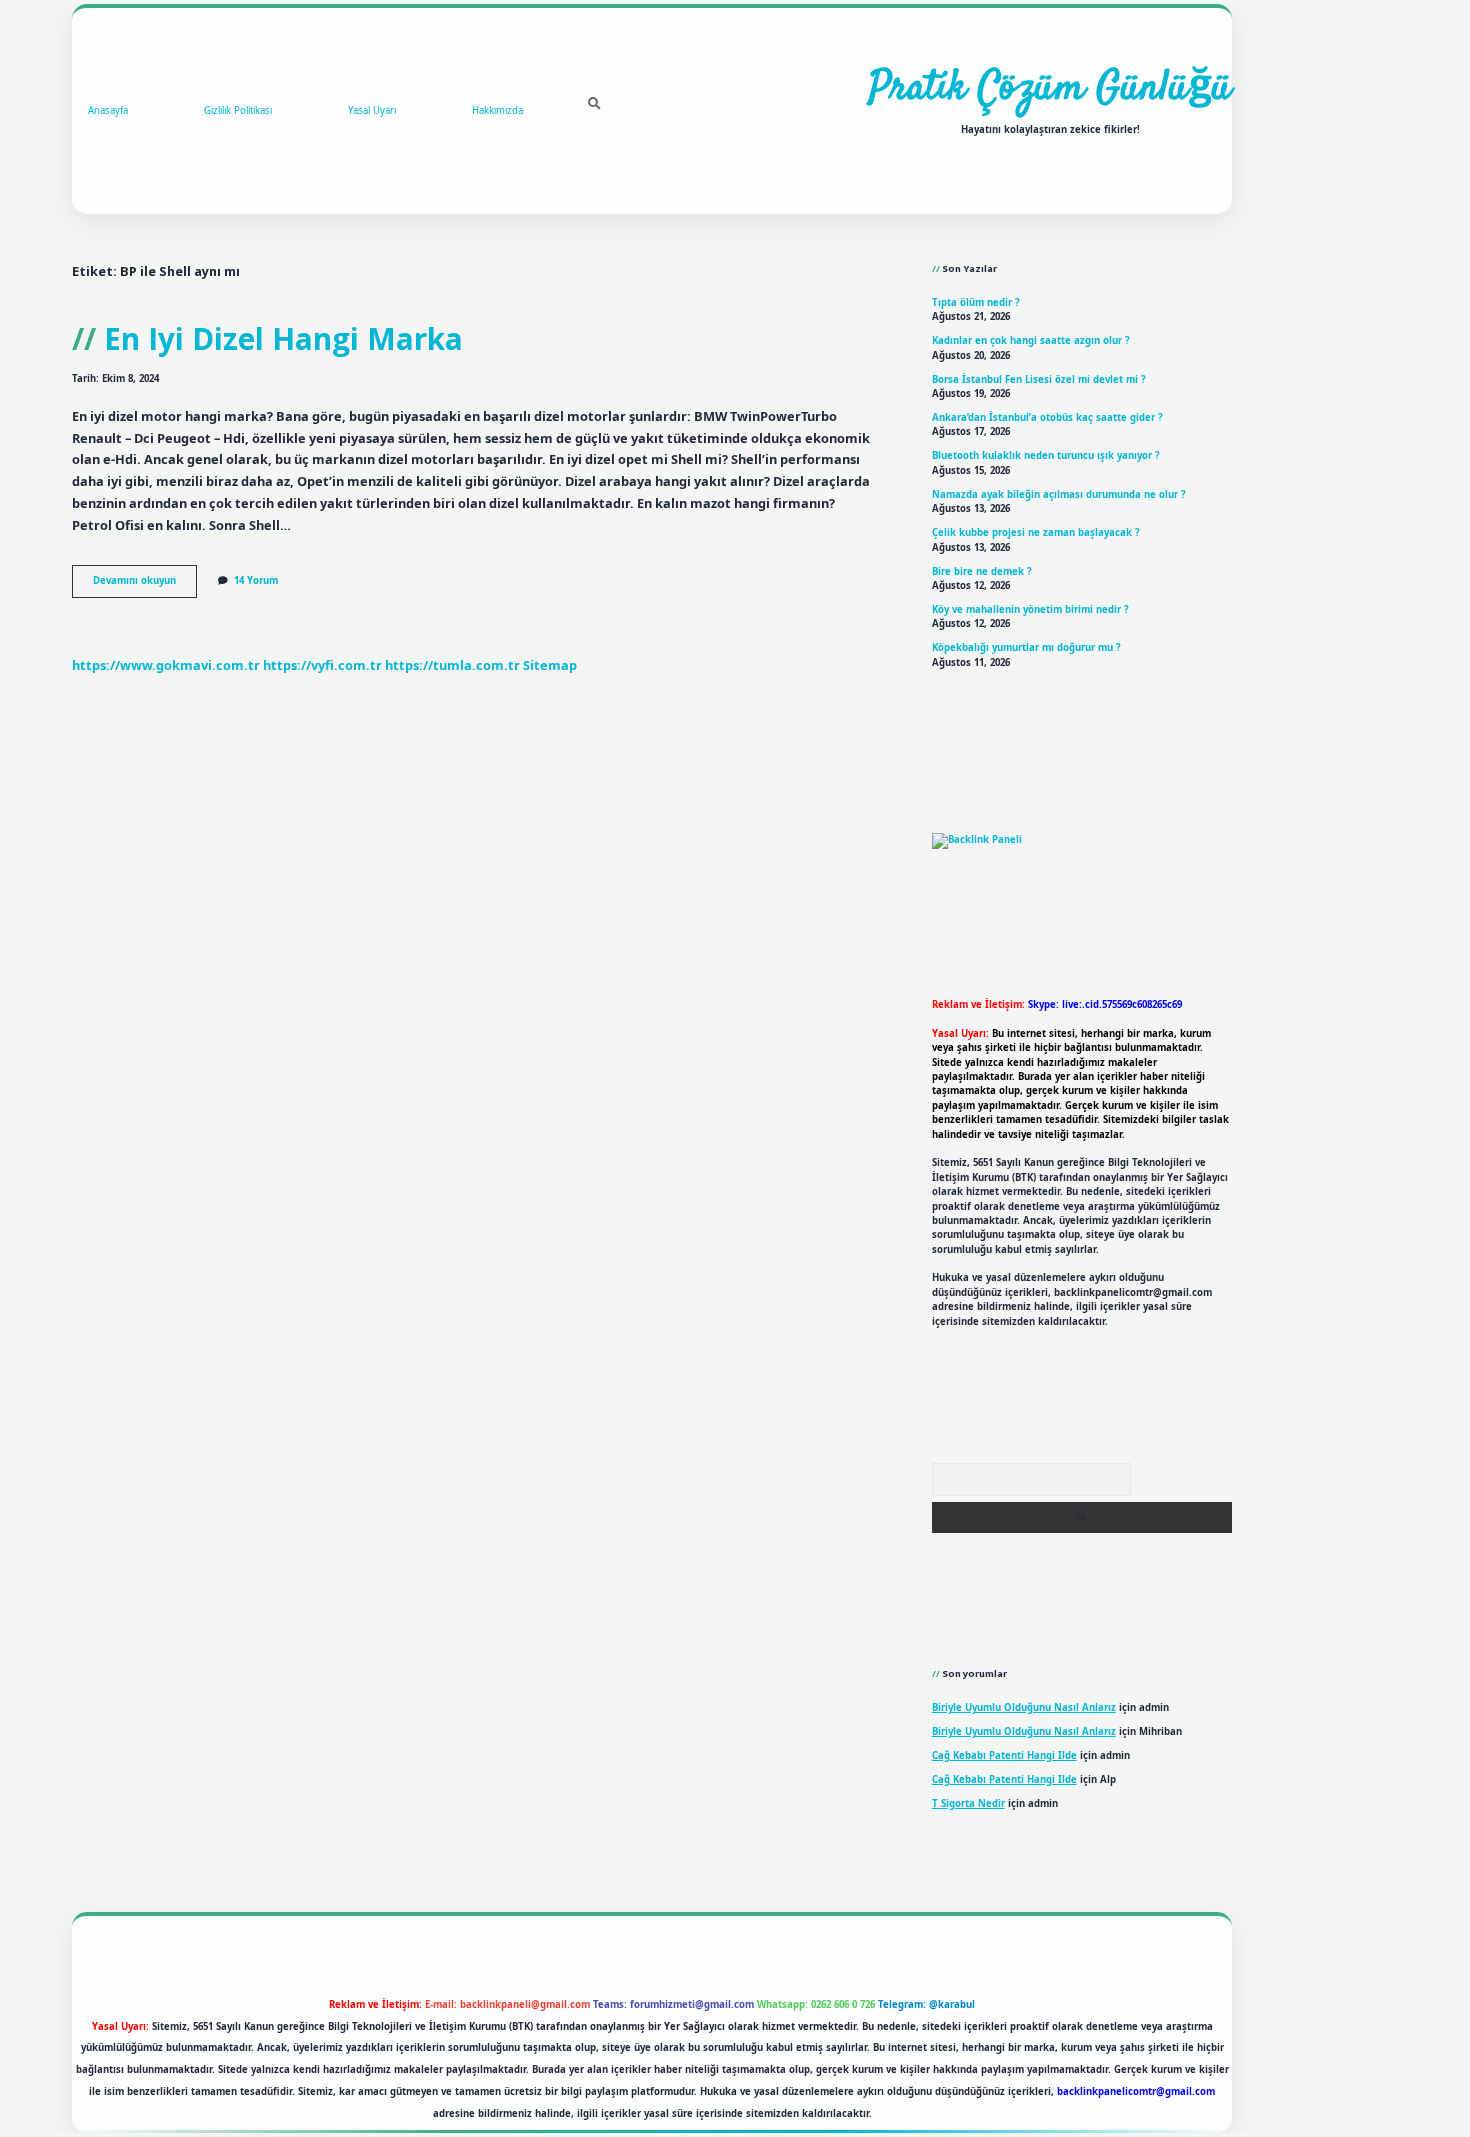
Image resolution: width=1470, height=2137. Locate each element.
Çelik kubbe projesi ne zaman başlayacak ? (1036, 532)
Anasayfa (108, 110)
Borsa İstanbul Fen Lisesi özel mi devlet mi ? (1039, 379)
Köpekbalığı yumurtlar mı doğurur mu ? (1026, 647)
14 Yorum (256, 580)
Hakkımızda (497, 110)
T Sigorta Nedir (968, 1803)
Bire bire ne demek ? (982, 571)
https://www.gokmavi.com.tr (166, 665)
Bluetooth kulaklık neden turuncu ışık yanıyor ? (1046, 455)
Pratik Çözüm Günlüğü (1050, 89)
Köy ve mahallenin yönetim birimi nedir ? (1030, 609)
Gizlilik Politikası (238, 110)
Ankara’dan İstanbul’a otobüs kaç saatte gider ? (1047, 417)
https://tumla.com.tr (452, 665)
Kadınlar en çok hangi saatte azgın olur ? (1031, 340)
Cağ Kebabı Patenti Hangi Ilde (1004, 1755)
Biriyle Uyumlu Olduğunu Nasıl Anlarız (1024, 1707)
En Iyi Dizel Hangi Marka (283, 338)
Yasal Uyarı (372, 110)
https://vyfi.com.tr (322, 665)
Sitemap (550, 665)
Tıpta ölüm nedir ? (976, 302)
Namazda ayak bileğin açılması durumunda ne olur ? (1059, 494)
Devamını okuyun (145, 585)
